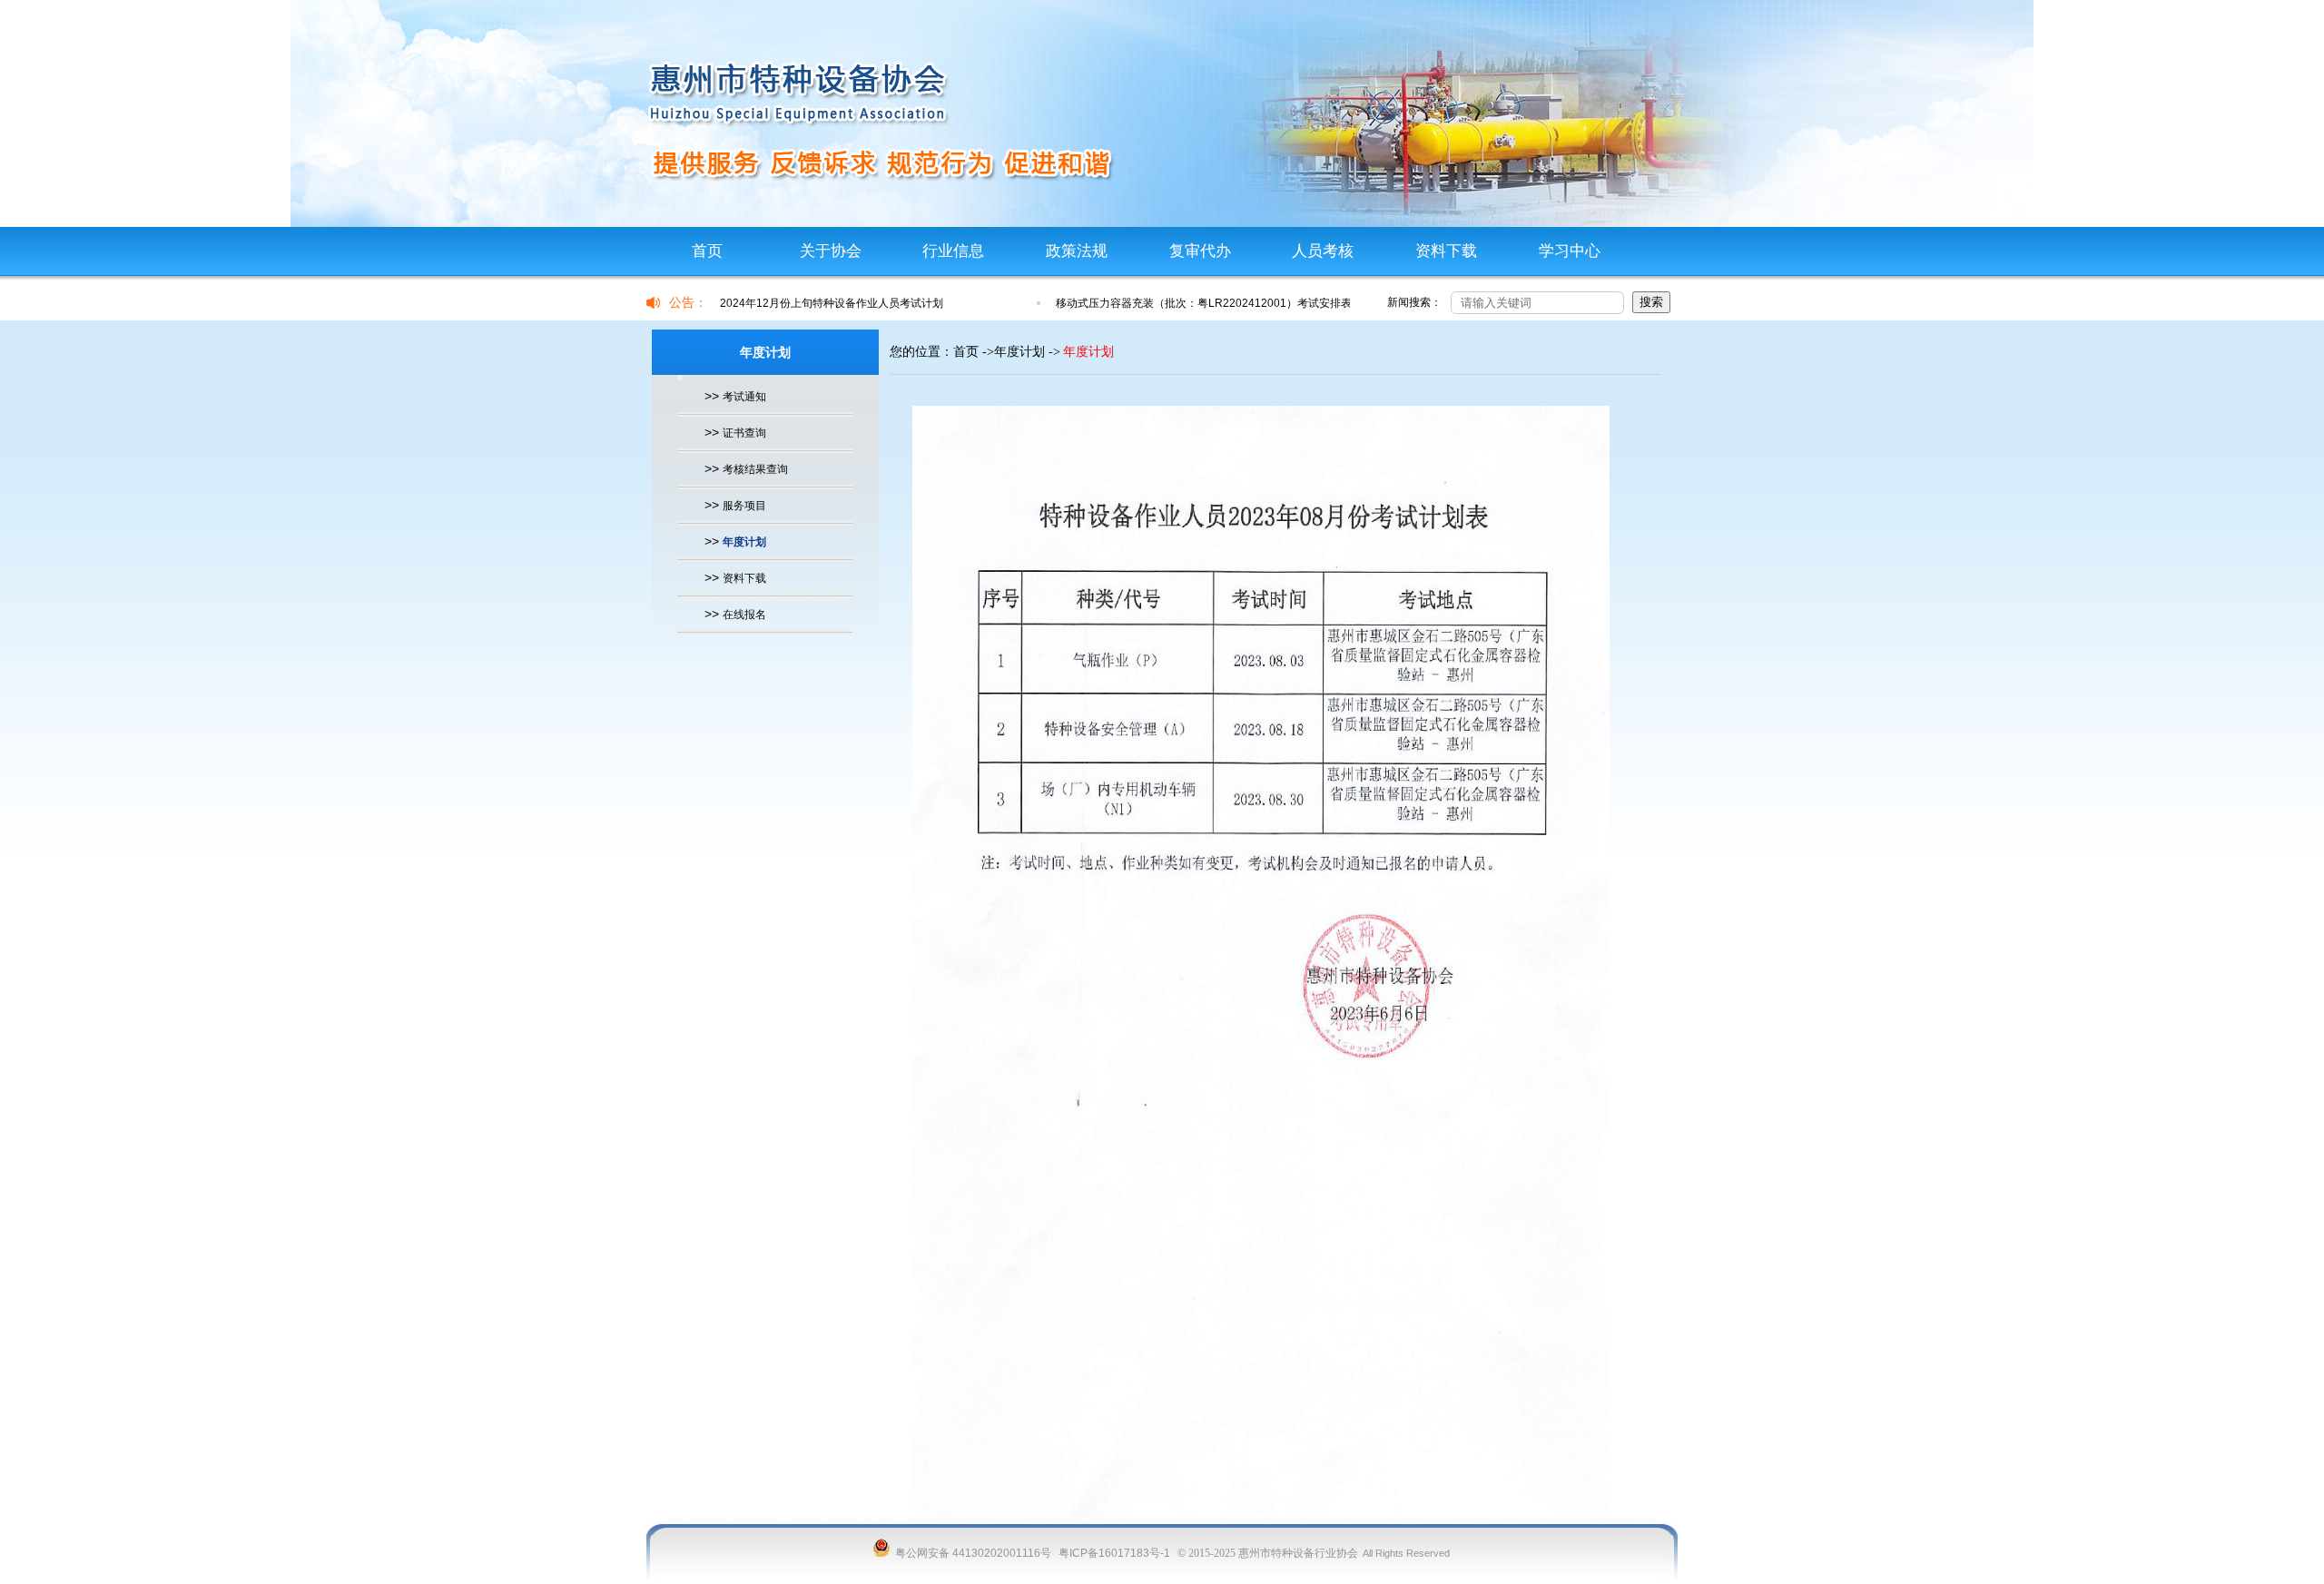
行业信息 (953, 251)
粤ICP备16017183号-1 (1114, 1553)
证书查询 (744, 433)
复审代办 (1200, 251)
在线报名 (744, 615)
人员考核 (1323, 251)
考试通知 (744, 397)
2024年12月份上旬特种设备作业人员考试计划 (832, 303)
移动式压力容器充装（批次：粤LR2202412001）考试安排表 (1204, 303)
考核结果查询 (755, 469)
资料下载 (1446, 251)
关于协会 (831, 251)
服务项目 (744, 506)
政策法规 (1077, 251)
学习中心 (1570, 251)
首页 (707, 251)
